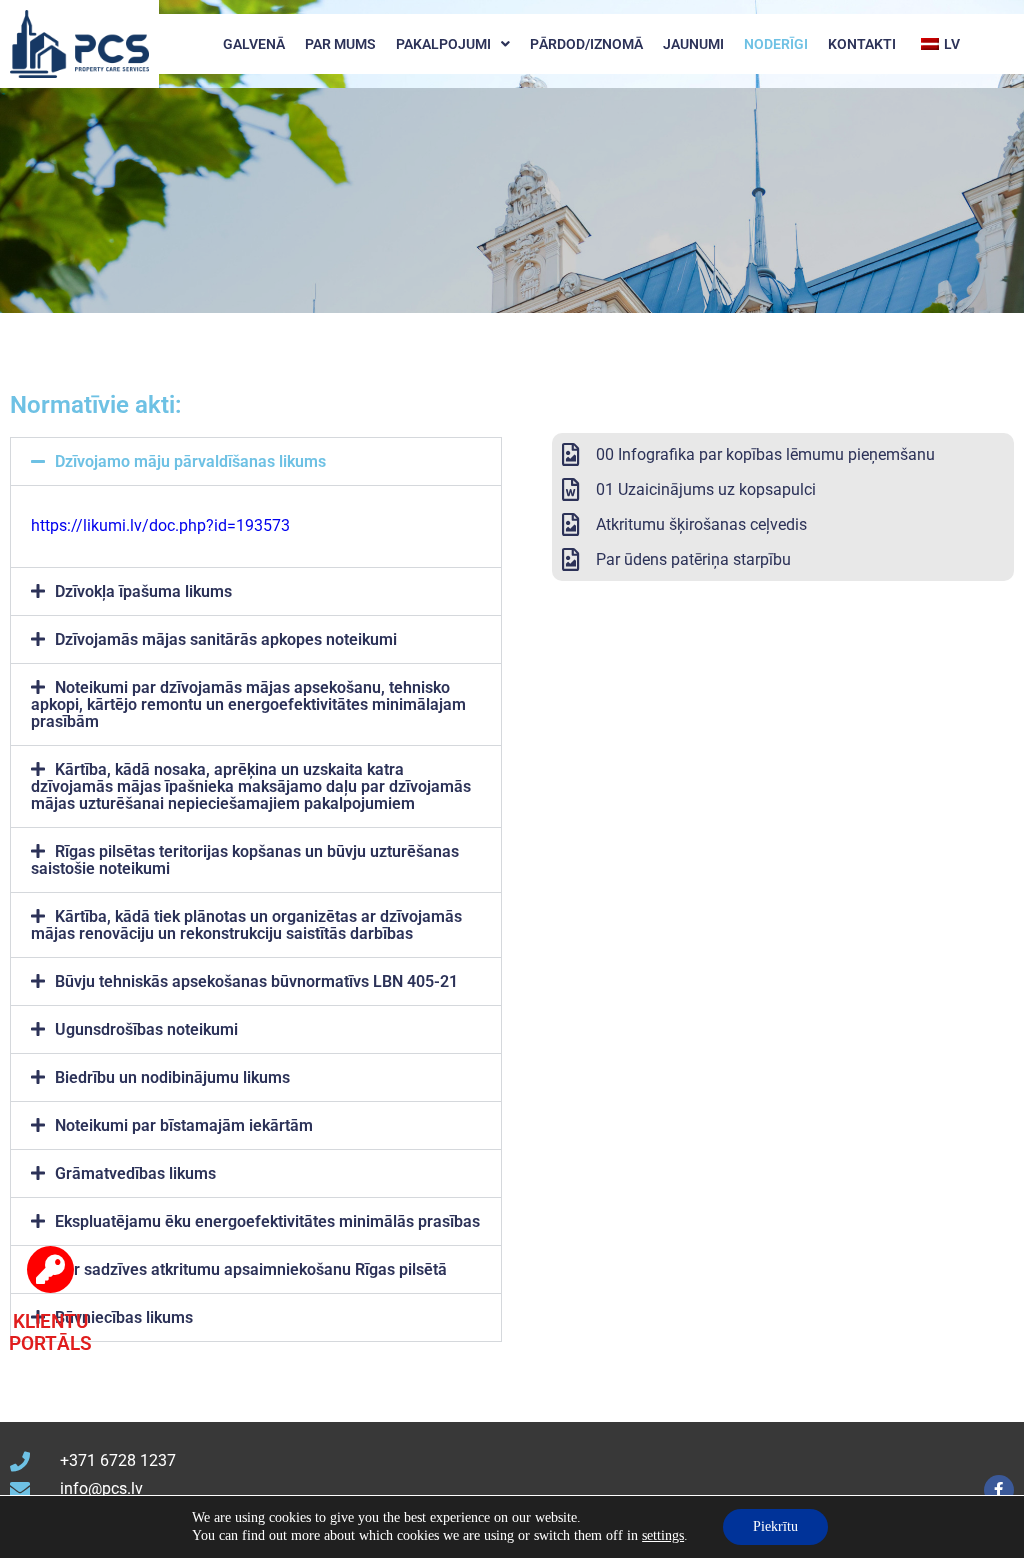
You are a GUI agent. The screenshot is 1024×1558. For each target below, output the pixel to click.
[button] (256, 461)
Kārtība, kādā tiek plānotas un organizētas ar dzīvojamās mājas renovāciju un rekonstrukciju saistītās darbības (246, 925)
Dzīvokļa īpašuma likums (143, 591)
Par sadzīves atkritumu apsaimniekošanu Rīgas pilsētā (251, 1269)
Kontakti (862, 44)
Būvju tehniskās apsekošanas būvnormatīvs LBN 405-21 (256, 981)
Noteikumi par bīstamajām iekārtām (184, 1125)
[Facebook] (999, 1490)
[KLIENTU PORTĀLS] (50, 1269)
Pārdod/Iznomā (586, 44)
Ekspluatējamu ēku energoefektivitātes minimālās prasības (267, 1221)
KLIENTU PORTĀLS (50, 1333)
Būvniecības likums (124, 1317)
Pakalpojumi (443, 44)
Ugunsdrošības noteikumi (146, 1029)
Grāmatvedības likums (135, 1173)
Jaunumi (693, 44)
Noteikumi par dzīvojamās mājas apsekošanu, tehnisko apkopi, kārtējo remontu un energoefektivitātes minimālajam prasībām (248, 704)
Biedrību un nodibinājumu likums (172, 1077)
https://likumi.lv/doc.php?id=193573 (160, 525)
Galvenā (254, 44)
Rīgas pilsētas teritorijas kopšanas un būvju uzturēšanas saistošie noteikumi (245, 860)
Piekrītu (775, 1526)
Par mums (340, 44)
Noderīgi (776, 44)
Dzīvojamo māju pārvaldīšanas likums (190, 461)
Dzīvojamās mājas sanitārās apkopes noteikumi (226, 639)
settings (663, 1535)
